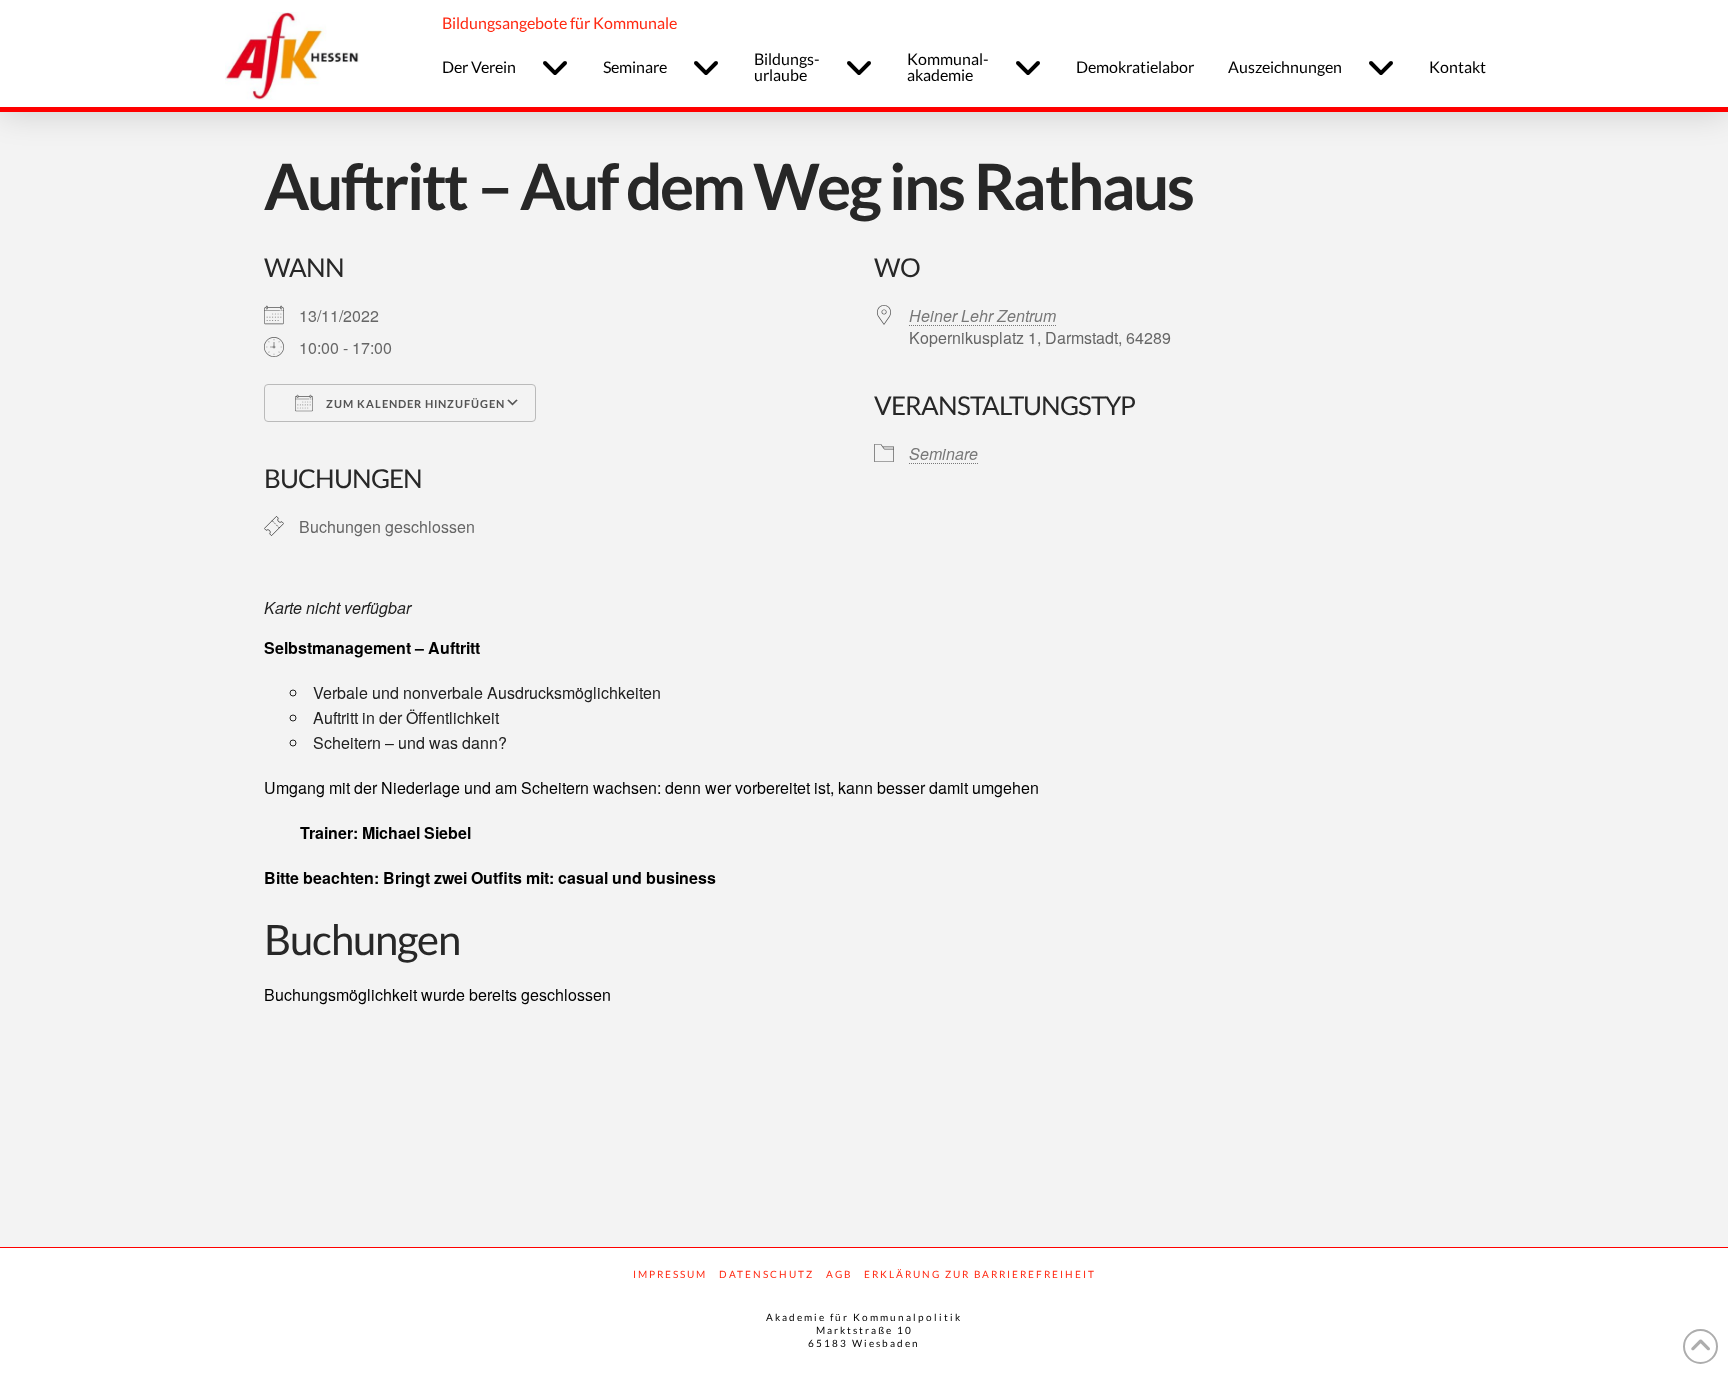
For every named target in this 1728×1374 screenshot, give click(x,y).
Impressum (670, 1274)
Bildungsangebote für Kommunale (559, 22)
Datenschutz (766, 1274)
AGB (839, 1274)
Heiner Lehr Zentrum (982, 315)
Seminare (943, 453)
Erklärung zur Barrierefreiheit (980, 1274)
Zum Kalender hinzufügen (414, 403)
